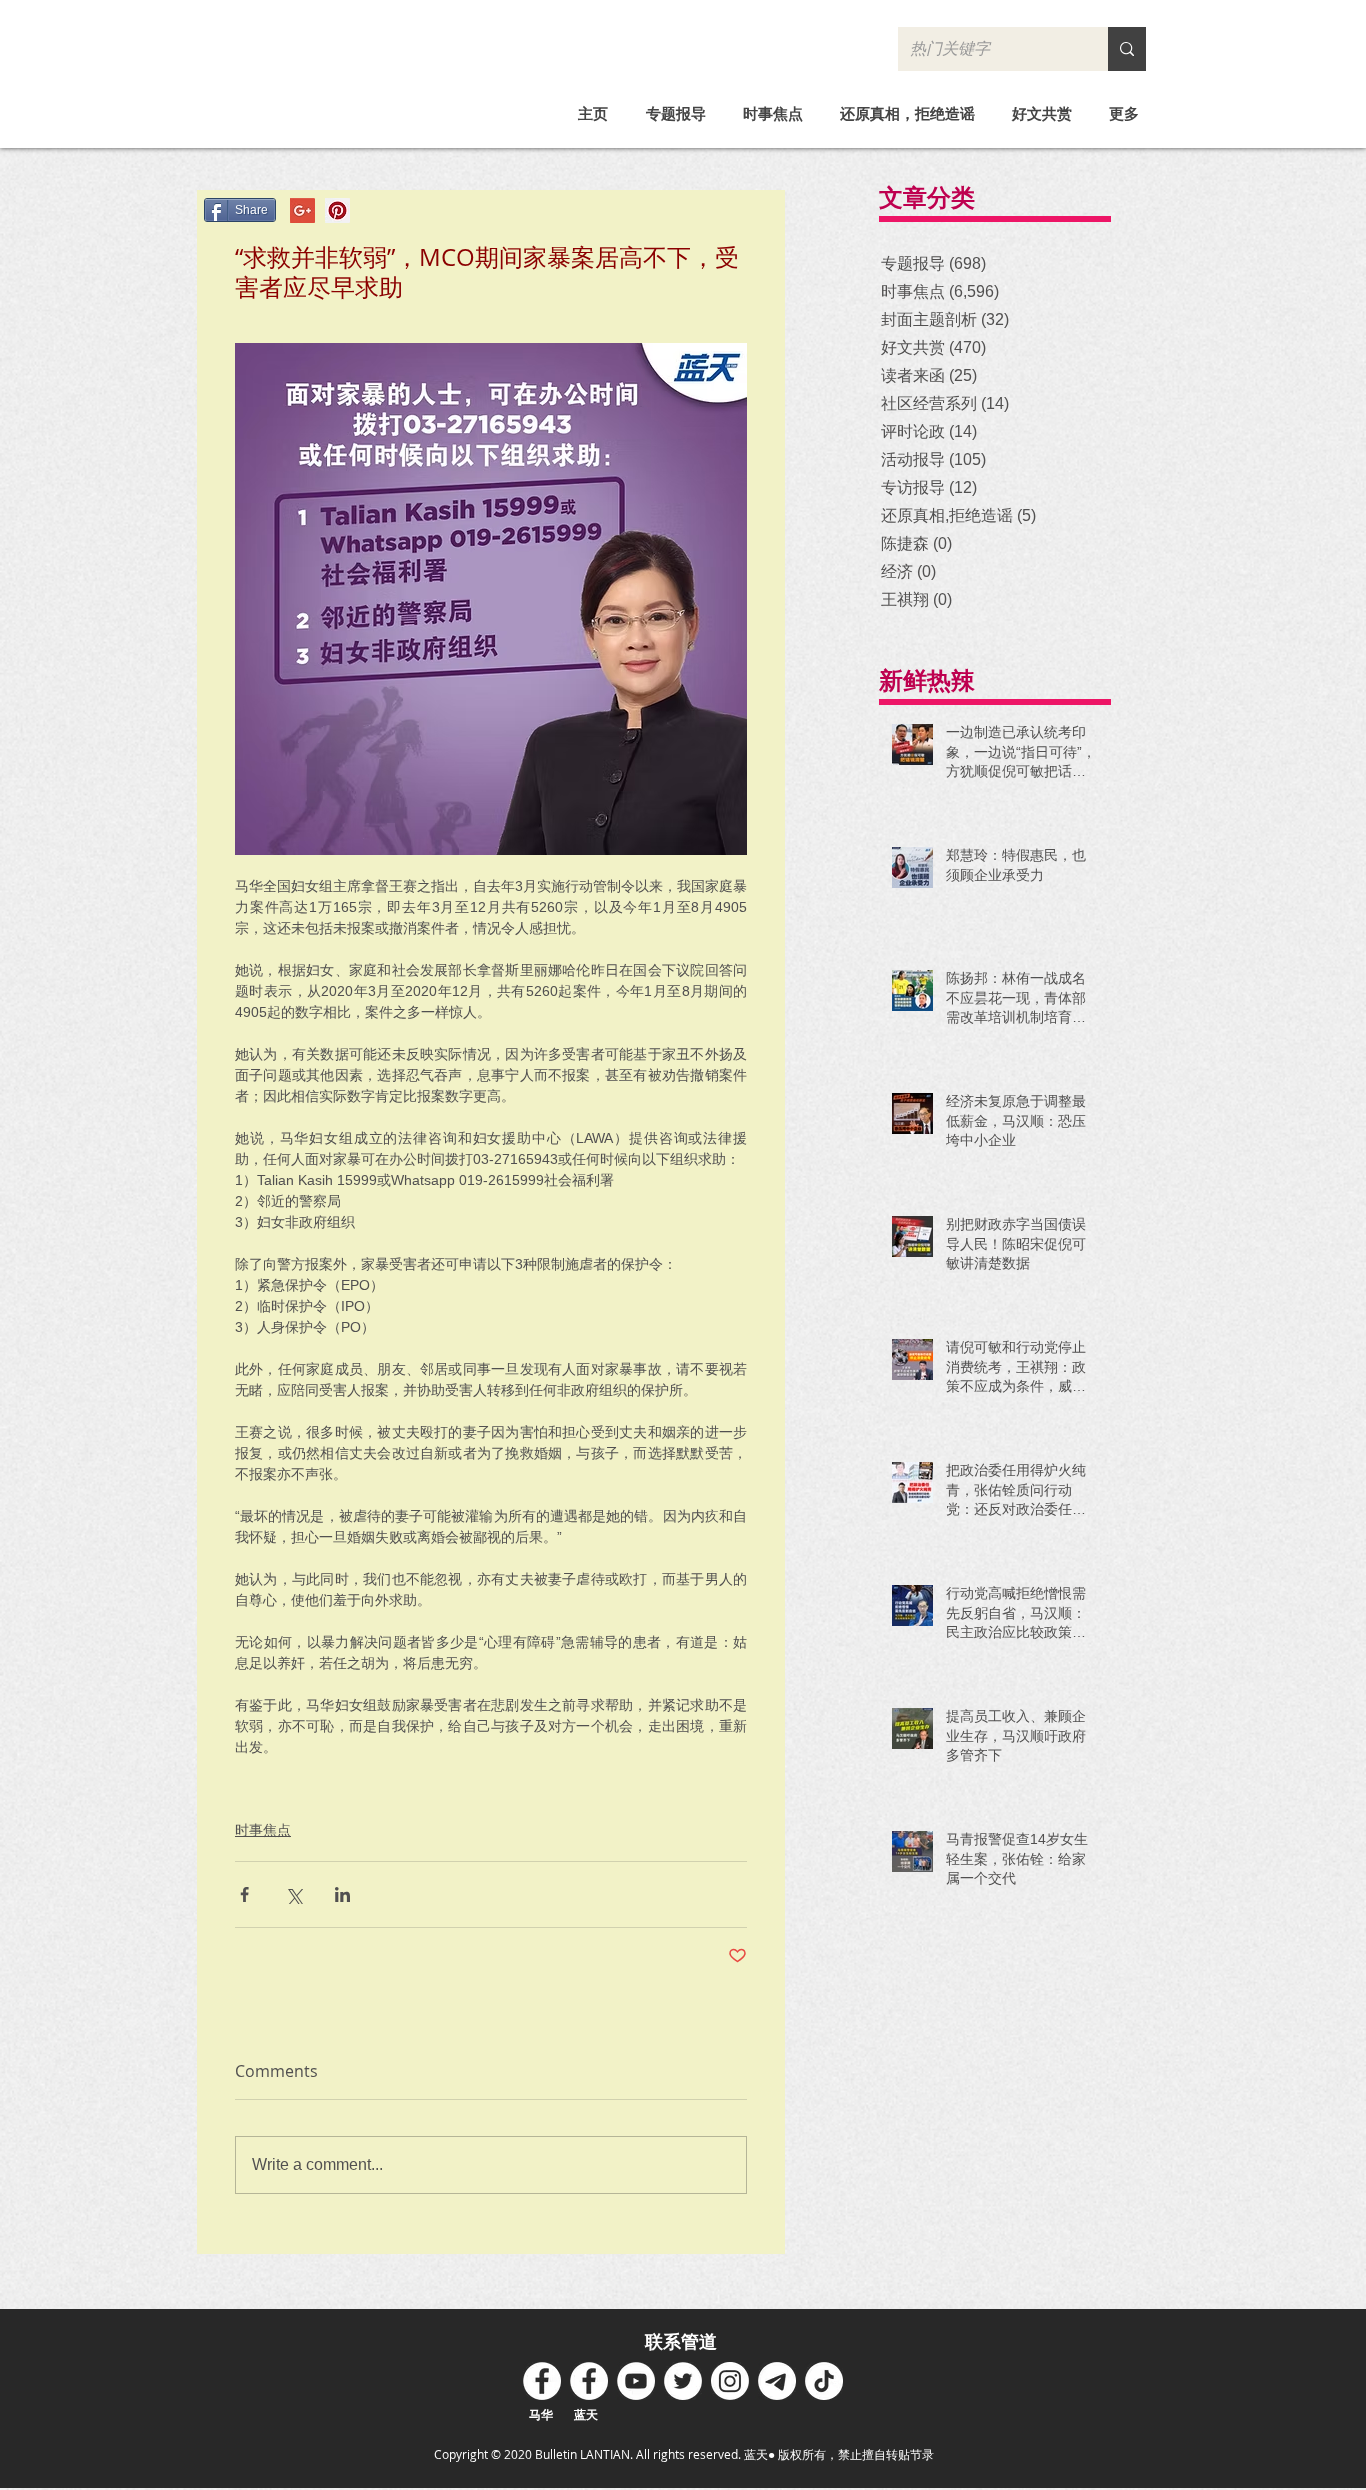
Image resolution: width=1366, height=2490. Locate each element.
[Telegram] (777, 2381)
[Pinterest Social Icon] (337, 210)
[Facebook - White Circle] (542, 2381)
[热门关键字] (1127, 49)
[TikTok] (824, 2381)
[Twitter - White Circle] (683, 2381)
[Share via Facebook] (244, 1894)
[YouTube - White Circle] (636, 2381)
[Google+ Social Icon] (302, 210)
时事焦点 (263, 1830)
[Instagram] (730, 2381)
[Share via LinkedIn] (342, 1894)
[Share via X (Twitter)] (293, 1894)
